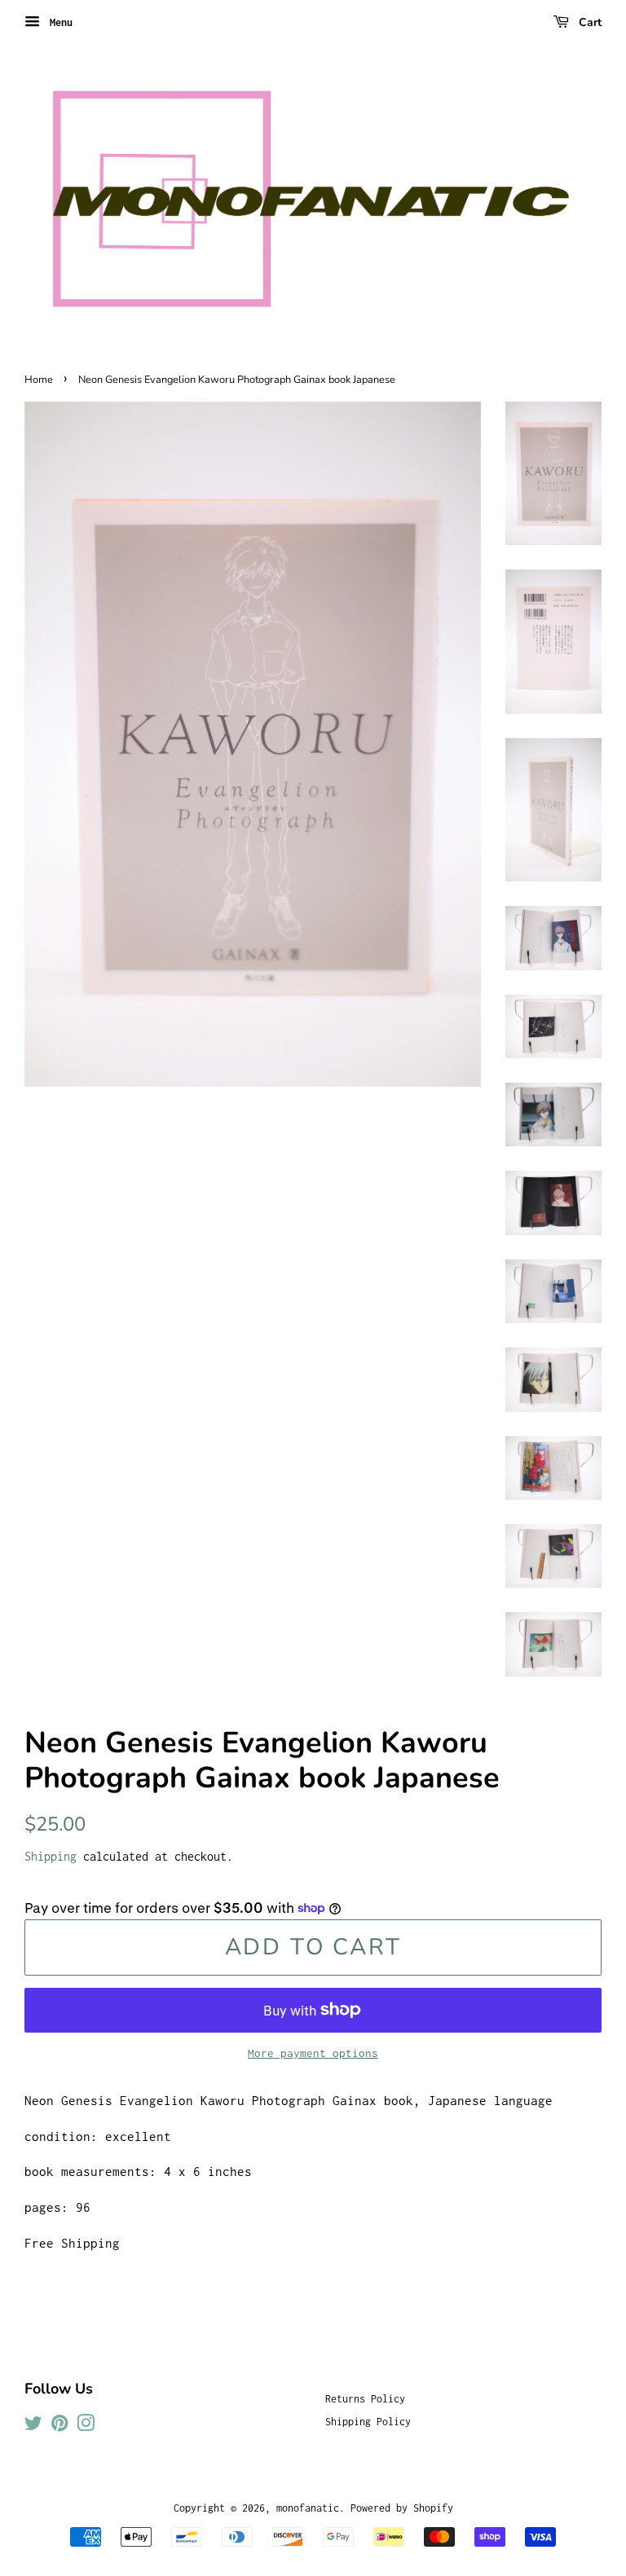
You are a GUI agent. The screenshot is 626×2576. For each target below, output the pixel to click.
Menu (58, 22)
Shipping (51, 1856)
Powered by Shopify (402, 2508)
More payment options (313, 2053)
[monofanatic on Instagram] (86, 2427)
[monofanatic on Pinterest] (60, 2427)
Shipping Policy (368, 2422)
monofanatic (308, 2508)
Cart (589, 22)
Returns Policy (365, 2399)
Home (39, 380)
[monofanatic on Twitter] (33, 2427)
